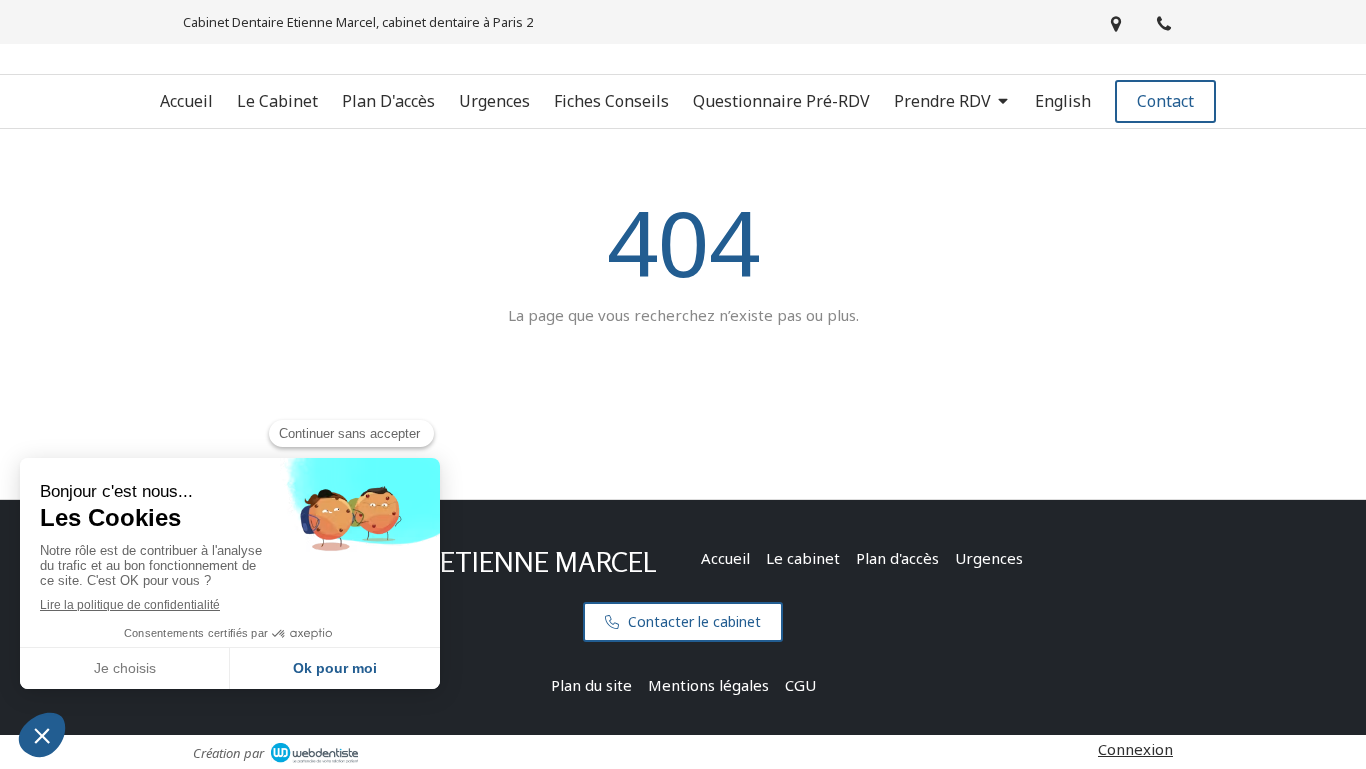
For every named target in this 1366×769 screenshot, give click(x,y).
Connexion (1135, 749)
